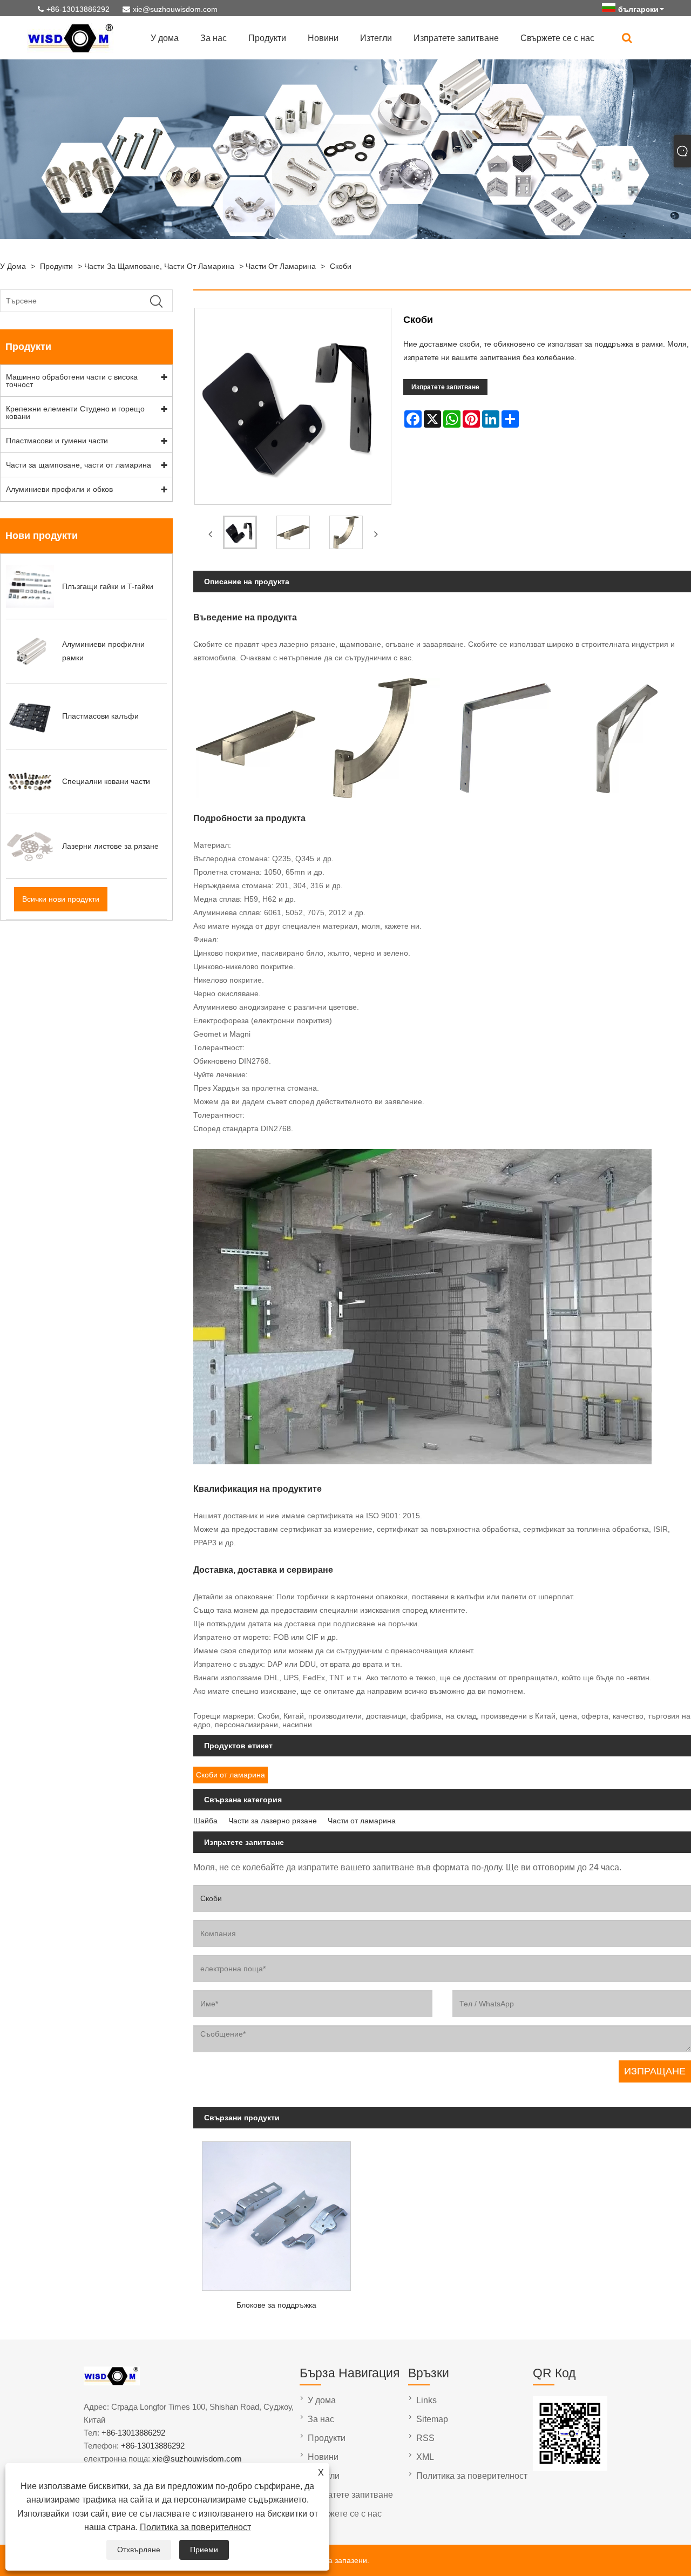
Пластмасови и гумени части (57, 441)
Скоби (341, 266)
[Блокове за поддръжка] (276, 2213)
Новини (323, 38)
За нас (214, 38)
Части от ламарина (281, 266)
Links (426, 2400)
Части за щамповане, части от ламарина (159, 266)
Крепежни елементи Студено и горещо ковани (75, 413)
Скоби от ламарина (231, 1775)
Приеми (204, 2550)
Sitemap (432, 2419)
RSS (425, 2438)
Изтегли (376, 38)
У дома (165, 38)
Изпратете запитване (456, 38)
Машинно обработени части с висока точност (72, 381)
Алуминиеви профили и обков (59, 489)
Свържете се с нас (557, 38)
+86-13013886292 (78, 9)
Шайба (205, 1821)
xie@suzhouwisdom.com (175, 9)
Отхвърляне (139, 2550)
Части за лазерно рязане (273, 1821)
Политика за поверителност (195, 2527)
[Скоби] (240, 535)
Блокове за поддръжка (276, 2305)
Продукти (267, 38)
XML (425, 2457)
